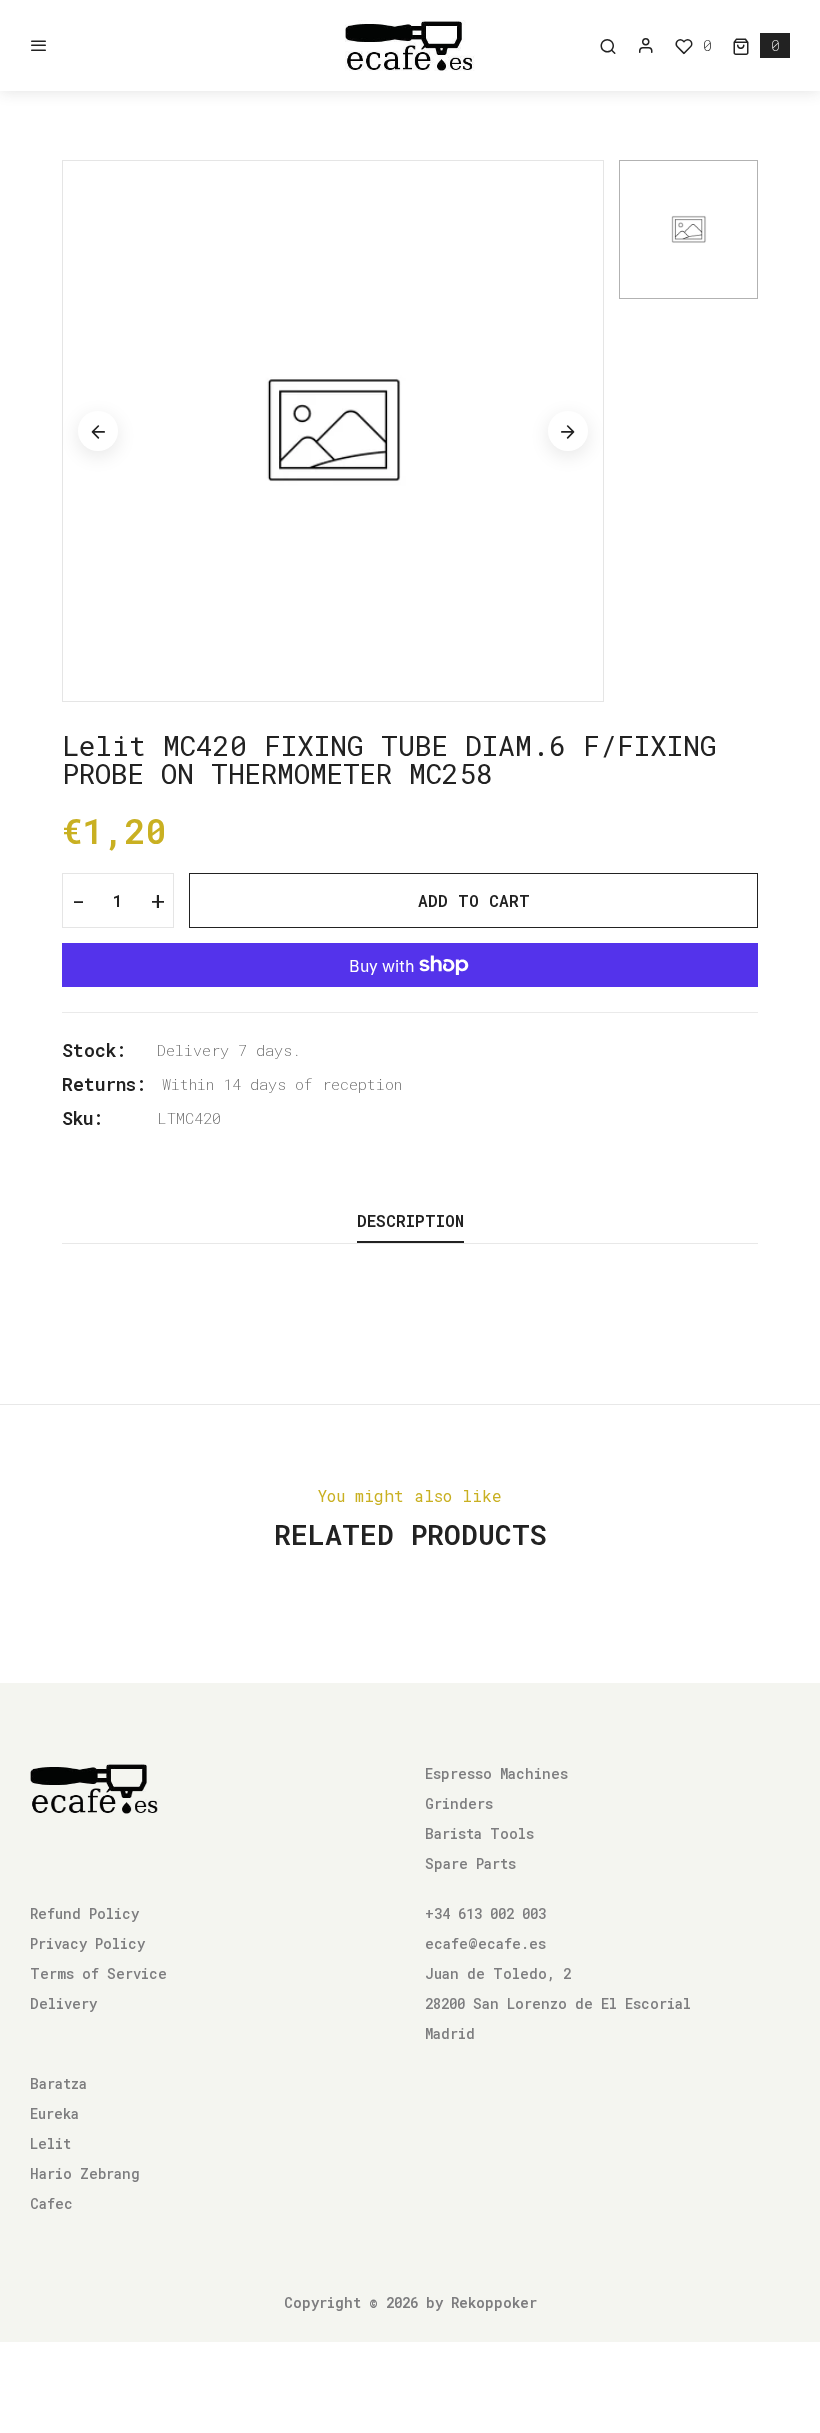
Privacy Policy (87, 1943)
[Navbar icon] (39, 46)
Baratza (58, 2083)
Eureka (54, 2113)
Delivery (63, 2003)
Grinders (459, 1803)
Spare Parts (470, 1863)
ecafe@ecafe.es (485, 1943)
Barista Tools (479, 1833)
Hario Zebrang (85, 2173)
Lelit (50, 2143)
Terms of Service (98, 1973)
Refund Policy (84, 1913)
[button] (761, 45)
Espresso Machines (496, 1773)
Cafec (51, 2203)
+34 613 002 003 (485, 1913)
